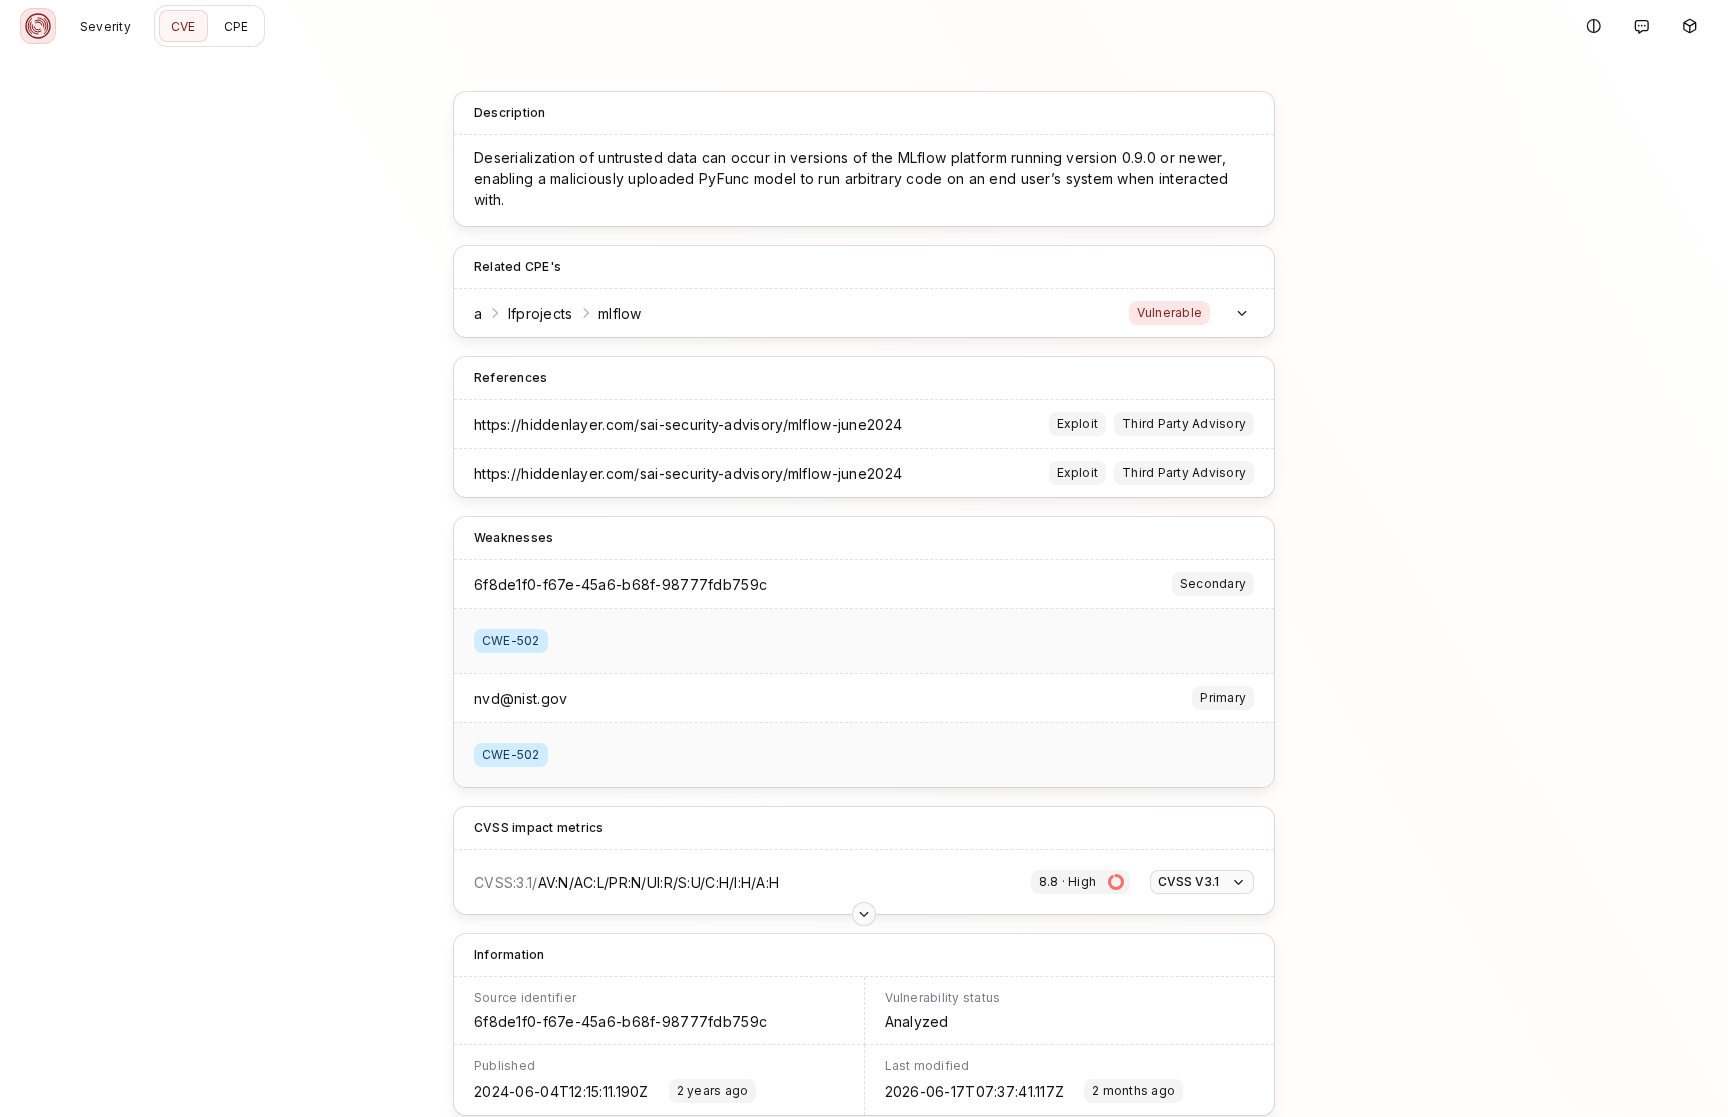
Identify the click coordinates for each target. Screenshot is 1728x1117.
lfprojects (540, 313)
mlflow (620, 313)
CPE (236, 26)
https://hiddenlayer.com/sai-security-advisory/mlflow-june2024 (688, 424)
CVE (183, 26)
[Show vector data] (864, 914)
